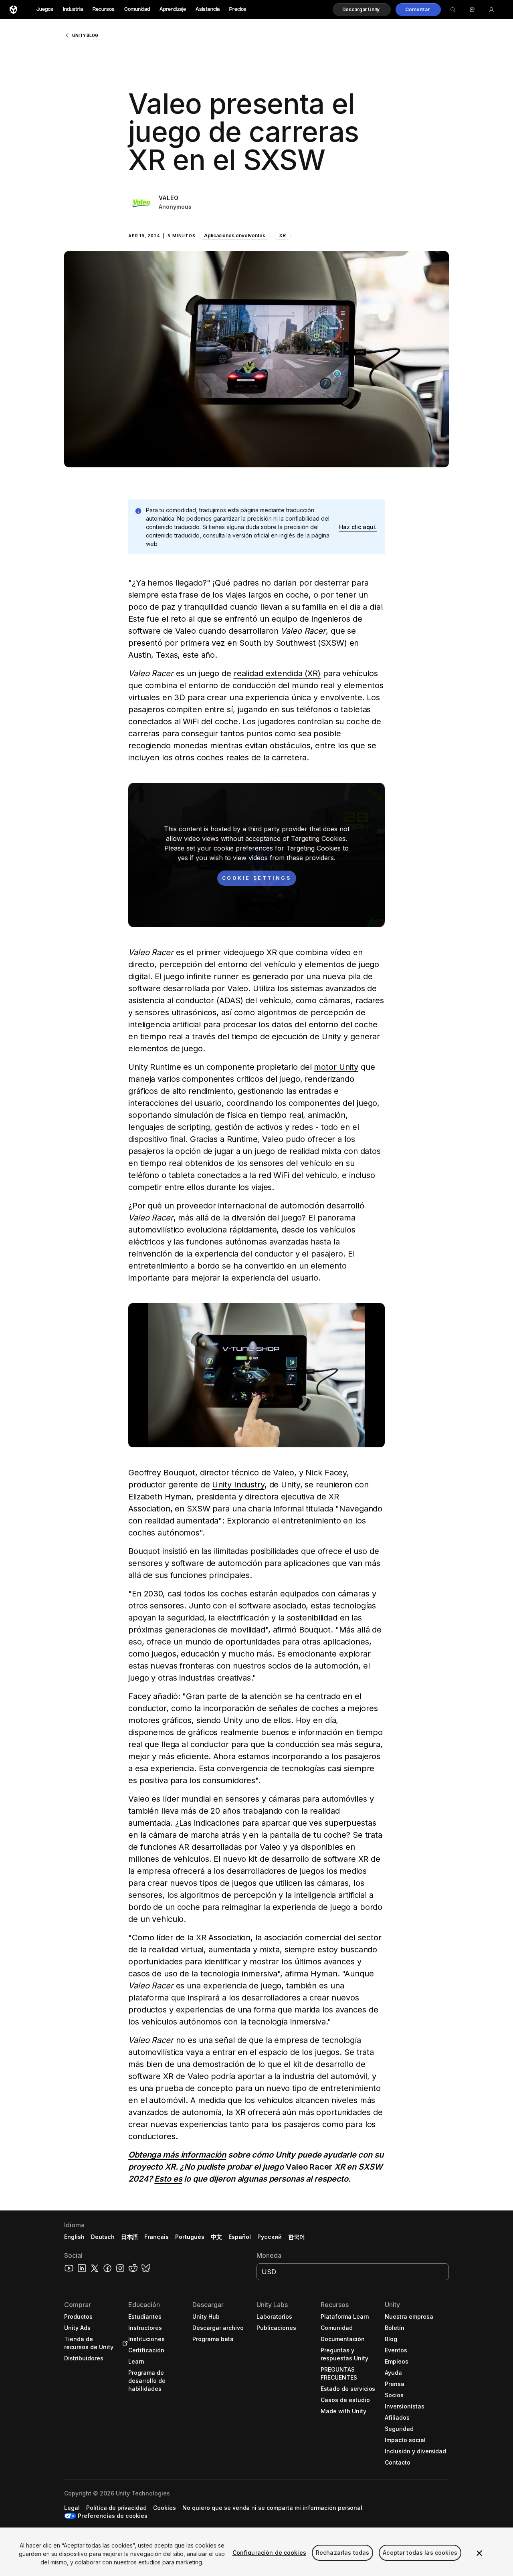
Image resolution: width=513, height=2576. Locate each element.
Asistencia (208, 9)
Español (240, 2237)
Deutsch (103, 2237)
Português (190, 2237)
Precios (238, 9)
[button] (362, 10)
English (74, 2237)
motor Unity (336, 1067)
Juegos (45, 9)
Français (157, 2237)
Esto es (168, 2179)
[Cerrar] (479, 2553)
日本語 (129, 2237)
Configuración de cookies (269, 2553)
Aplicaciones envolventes (235, 235)
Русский (270, 2237)
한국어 (297, 2237)
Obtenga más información (177, 2155)
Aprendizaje (173, 9)
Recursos (104, 9)
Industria (73, 9)
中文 (216, 2237)
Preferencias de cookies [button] (113, 2516)
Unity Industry (238, 1485)
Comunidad (137, 9)
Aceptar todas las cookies (420, 2553)
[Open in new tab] (123, 2343)
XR (282, 235)
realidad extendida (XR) (277, 673)
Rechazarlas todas (342, 2553)
